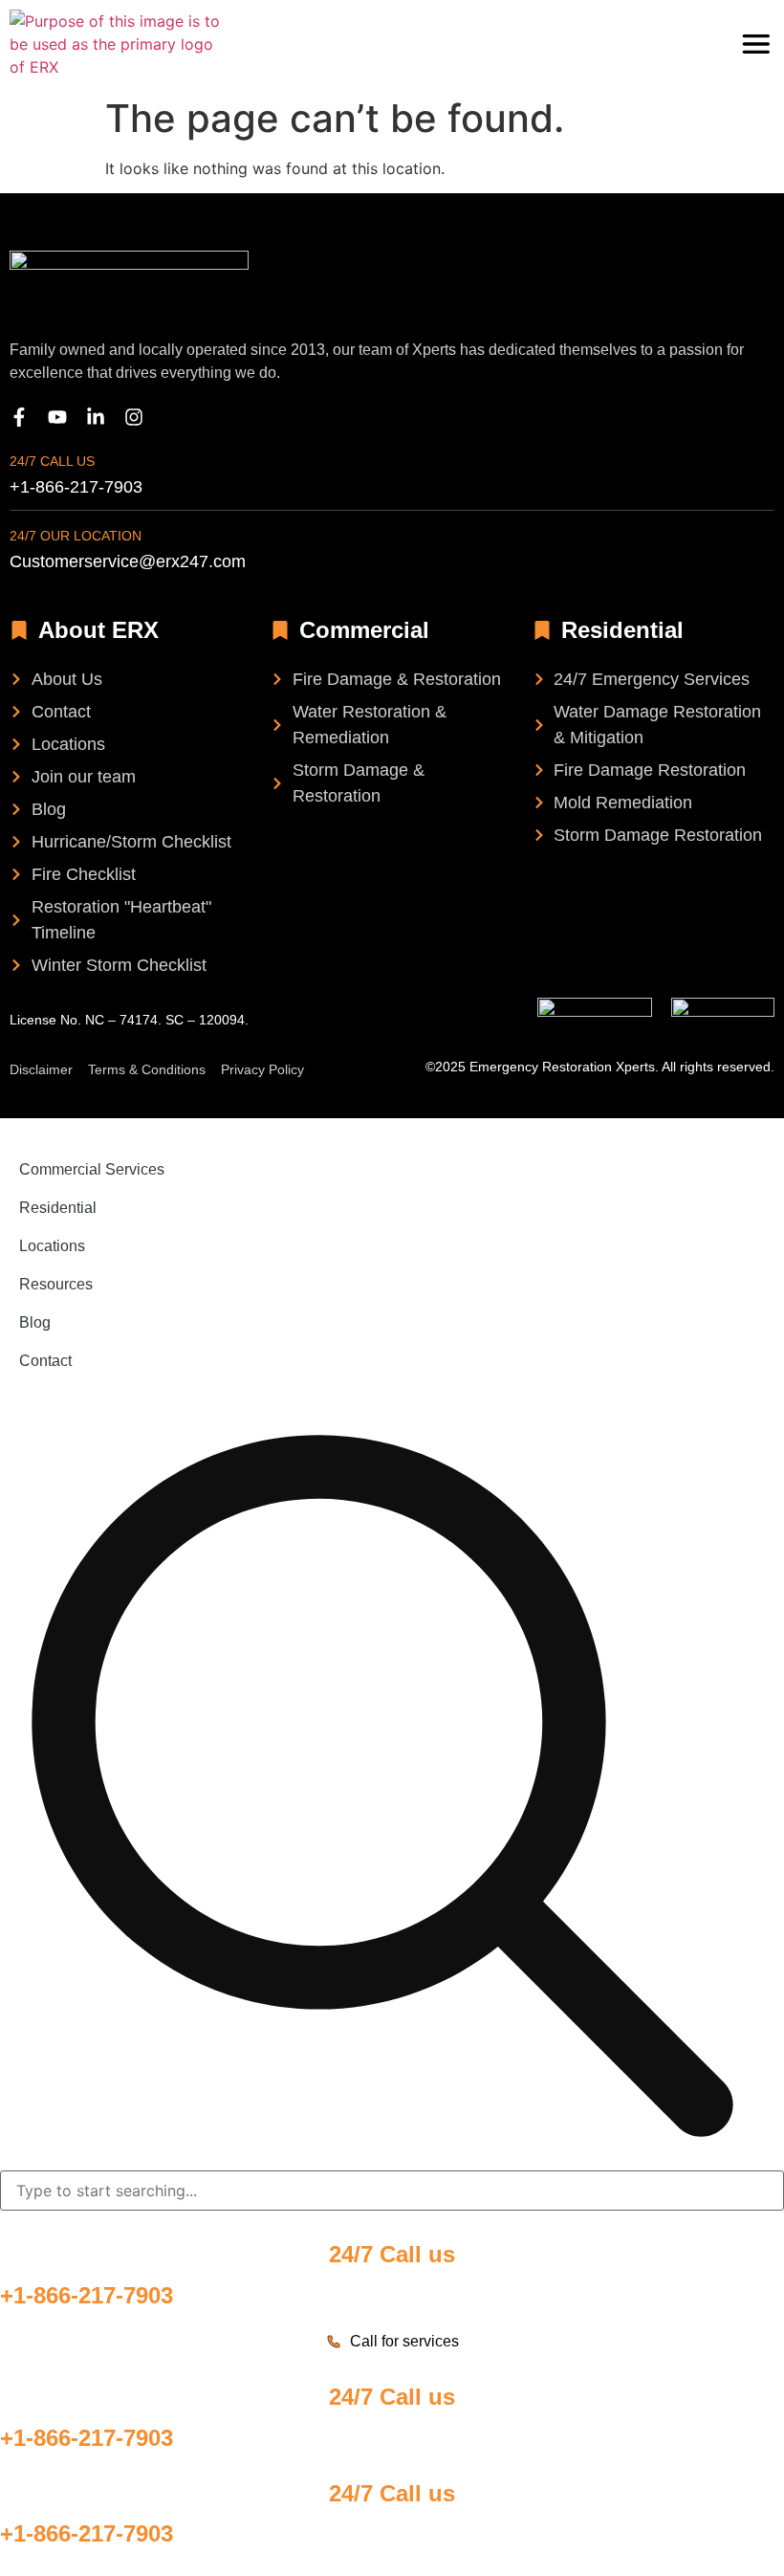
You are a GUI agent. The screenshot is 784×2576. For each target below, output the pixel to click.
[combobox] (392, 2191)
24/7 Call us (52, 461)
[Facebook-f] (19, 417)
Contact (45, 1361)
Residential (58, 1208)
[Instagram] (134, 417)
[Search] (382, 1787)
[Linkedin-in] (96, 417)
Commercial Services (92, 1169)
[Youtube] (57, 417)
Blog (35, 1322)
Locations (52, 1246)
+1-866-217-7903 (87, 2295)
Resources (56, 1284)
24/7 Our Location (76, 536)
